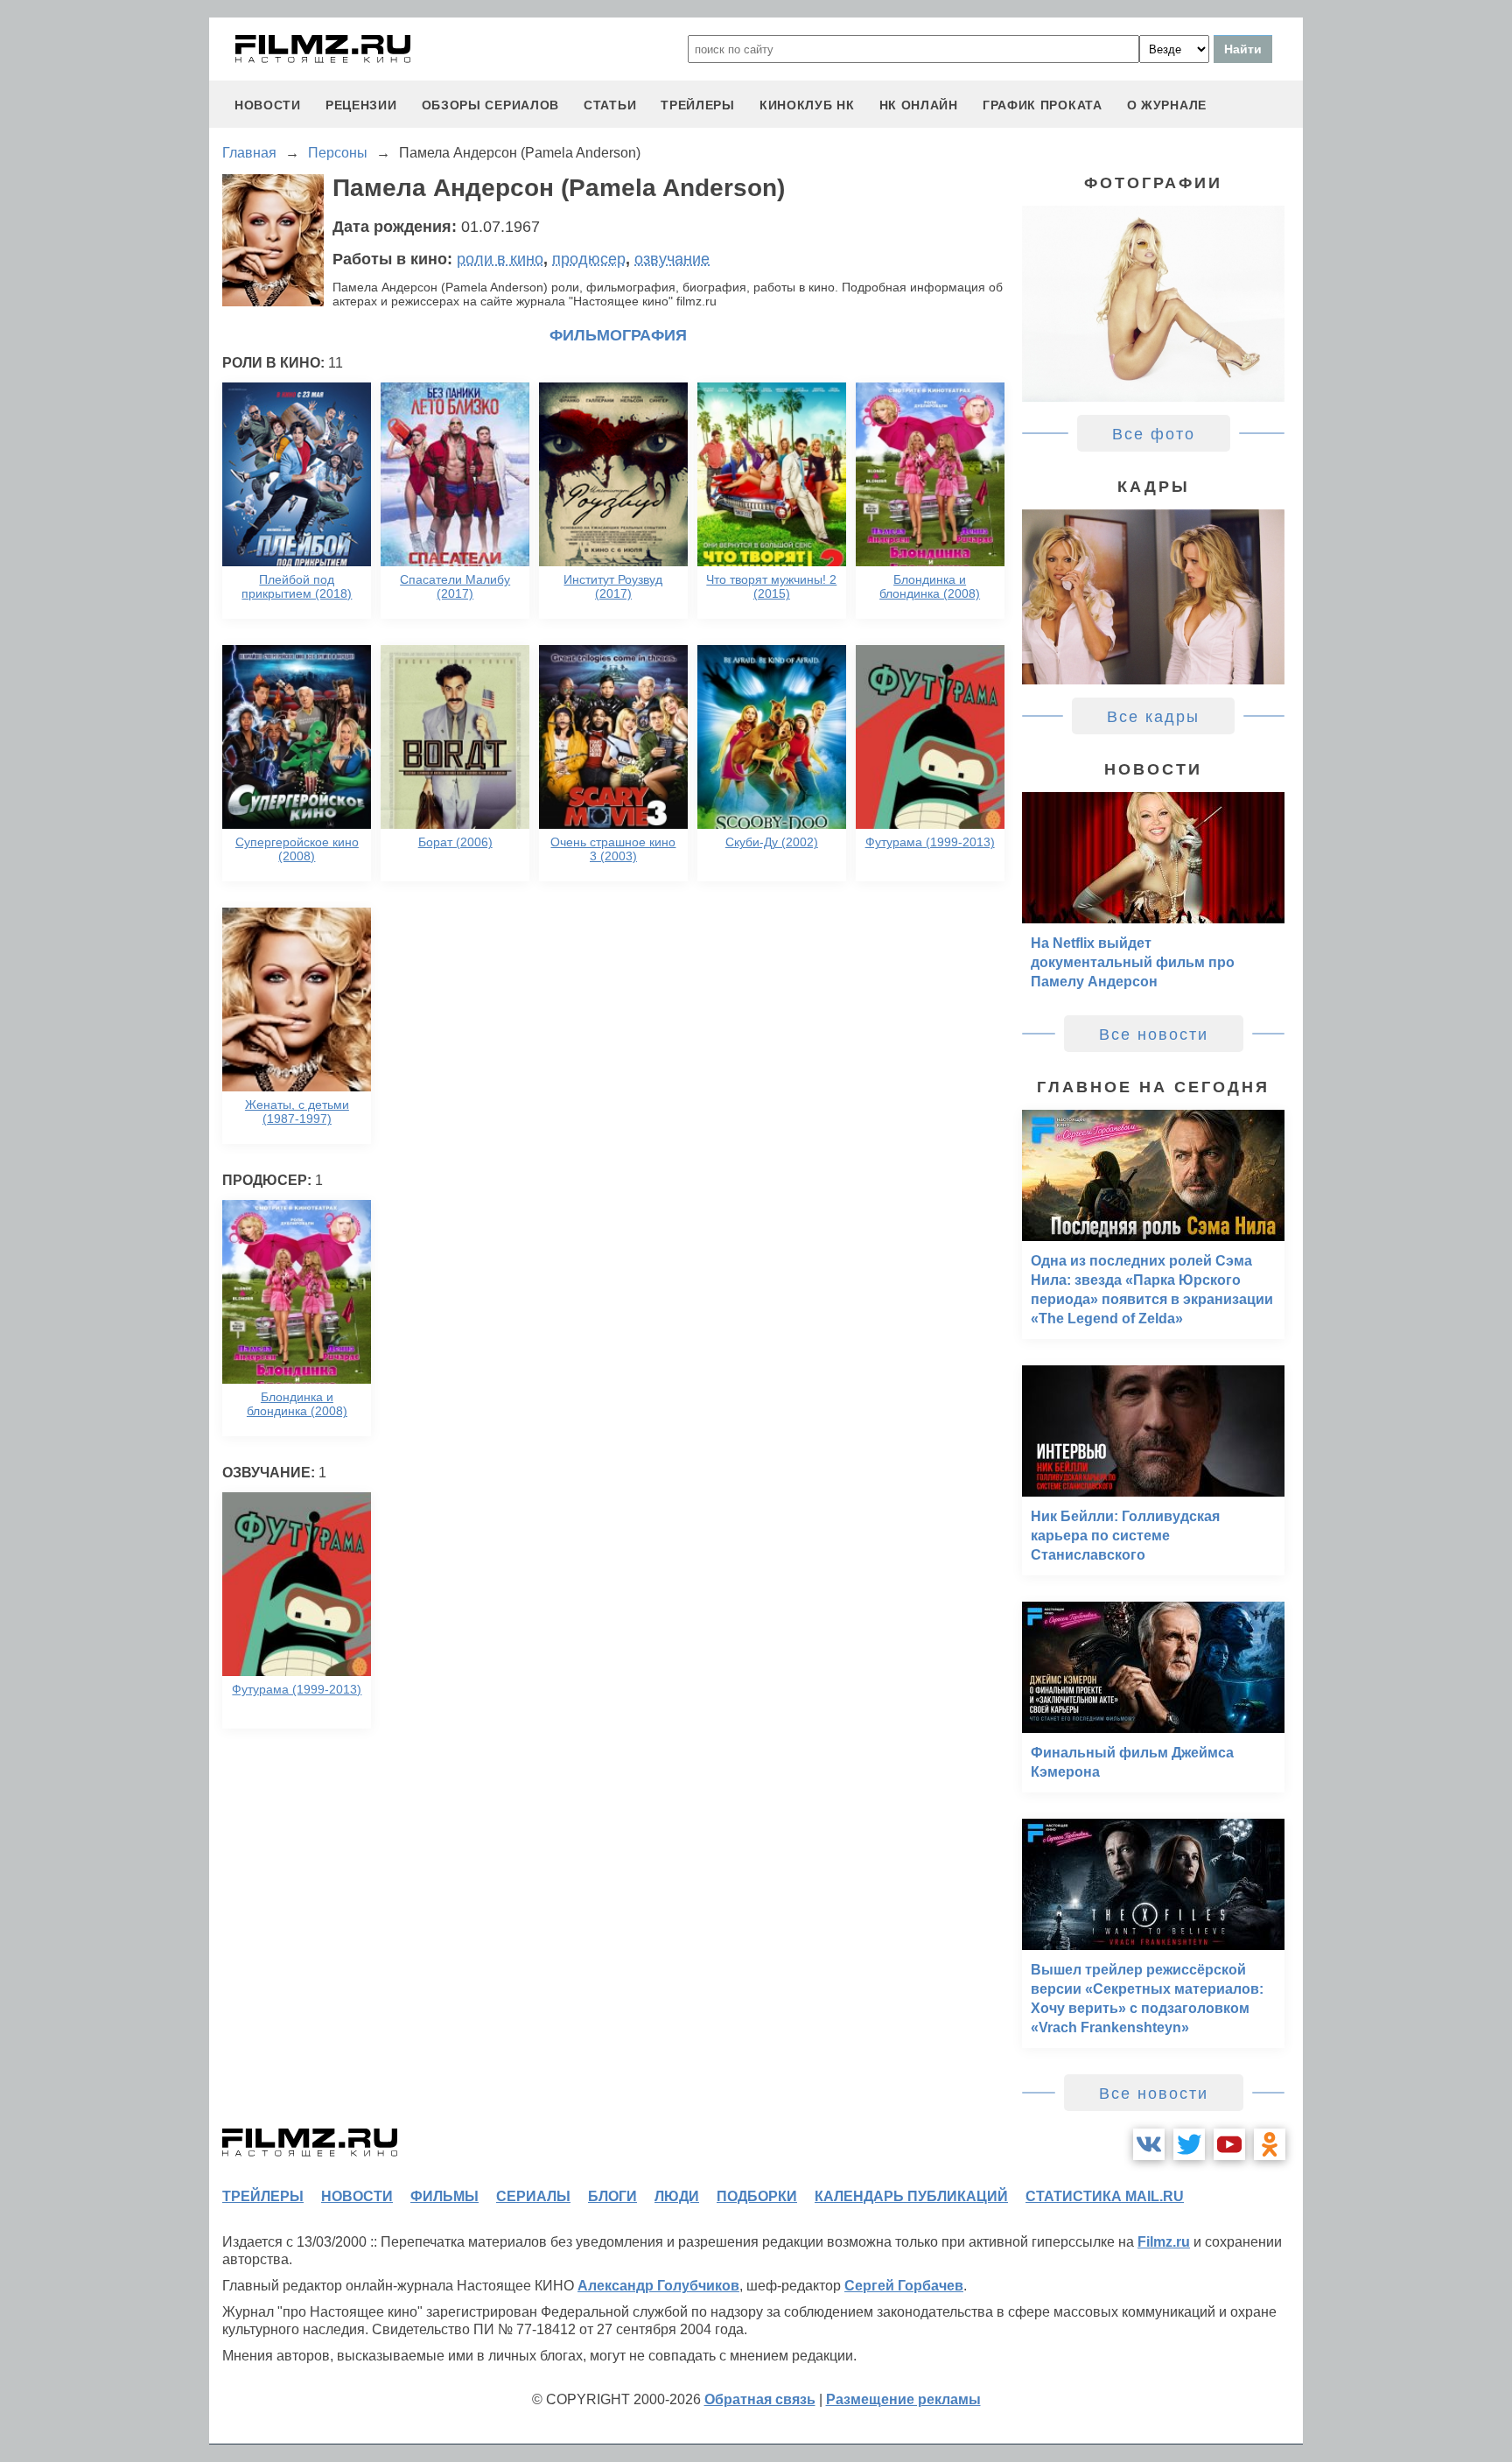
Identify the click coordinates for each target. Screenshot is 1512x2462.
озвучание (672, 259)
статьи (610, 105)
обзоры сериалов (491, 105)
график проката (1043, 105)
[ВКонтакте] (1149, 2144)
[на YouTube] (1229, 2144)
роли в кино (500, 259)
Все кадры (1153, 717)
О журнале (1167, 105)
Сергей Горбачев (904, 2286)
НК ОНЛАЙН (919, 105)
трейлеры (698, 105)
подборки (757, 2196)
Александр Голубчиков (658, 2286)
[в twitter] (1189, 2144)
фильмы (444, 2196)
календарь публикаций (911, 2196)
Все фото (1154, 434)
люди (677, 2196)
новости (268, 105)
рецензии (361, 105)
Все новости (1154, 1035)
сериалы (533, 2196)
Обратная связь (760, 2399)
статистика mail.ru (1105, 2196)
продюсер (589, 259)
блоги (612, 2196)
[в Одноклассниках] (1270, 2144)
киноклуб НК (807, 105)
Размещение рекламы (903, 2399)
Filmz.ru (1164, 2242)
